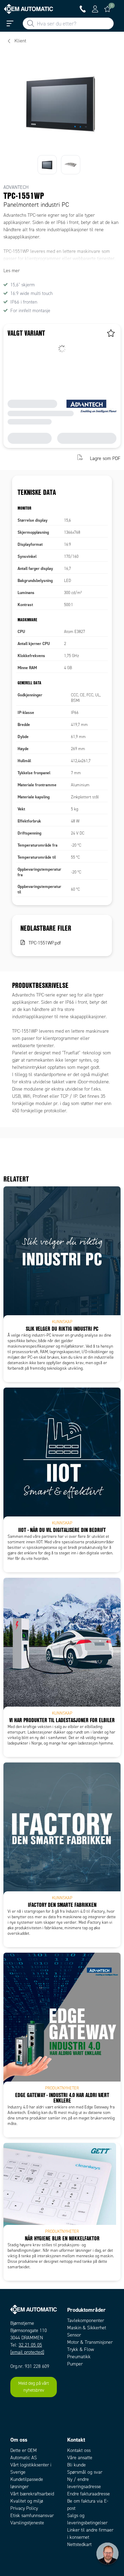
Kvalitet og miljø (27, 2501)
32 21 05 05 (30, 2345)
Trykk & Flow (81, 2349)
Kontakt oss (79, 2450)
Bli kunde (76, 2465)
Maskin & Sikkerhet (87, 2328)
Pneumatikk (79, 2357)
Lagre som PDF (105, 458)
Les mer (12, 271)
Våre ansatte (80, 2458)
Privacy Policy (24, 2508)
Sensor (74, 2335)
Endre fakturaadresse (89, 2494)
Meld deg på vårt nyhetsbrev (34, 2387)
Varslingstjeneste (27, 2523)
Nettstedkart (79, 2544)
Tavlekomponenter (86, 2321)
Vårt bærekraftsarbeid (32, 2494)
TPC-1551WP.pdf (45, 943)
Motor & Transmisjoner (90, 2342)
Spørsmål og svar (85, 2472)
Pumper (75, 2364)
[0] (107, 9)
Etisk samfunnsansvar (32, 2516)
